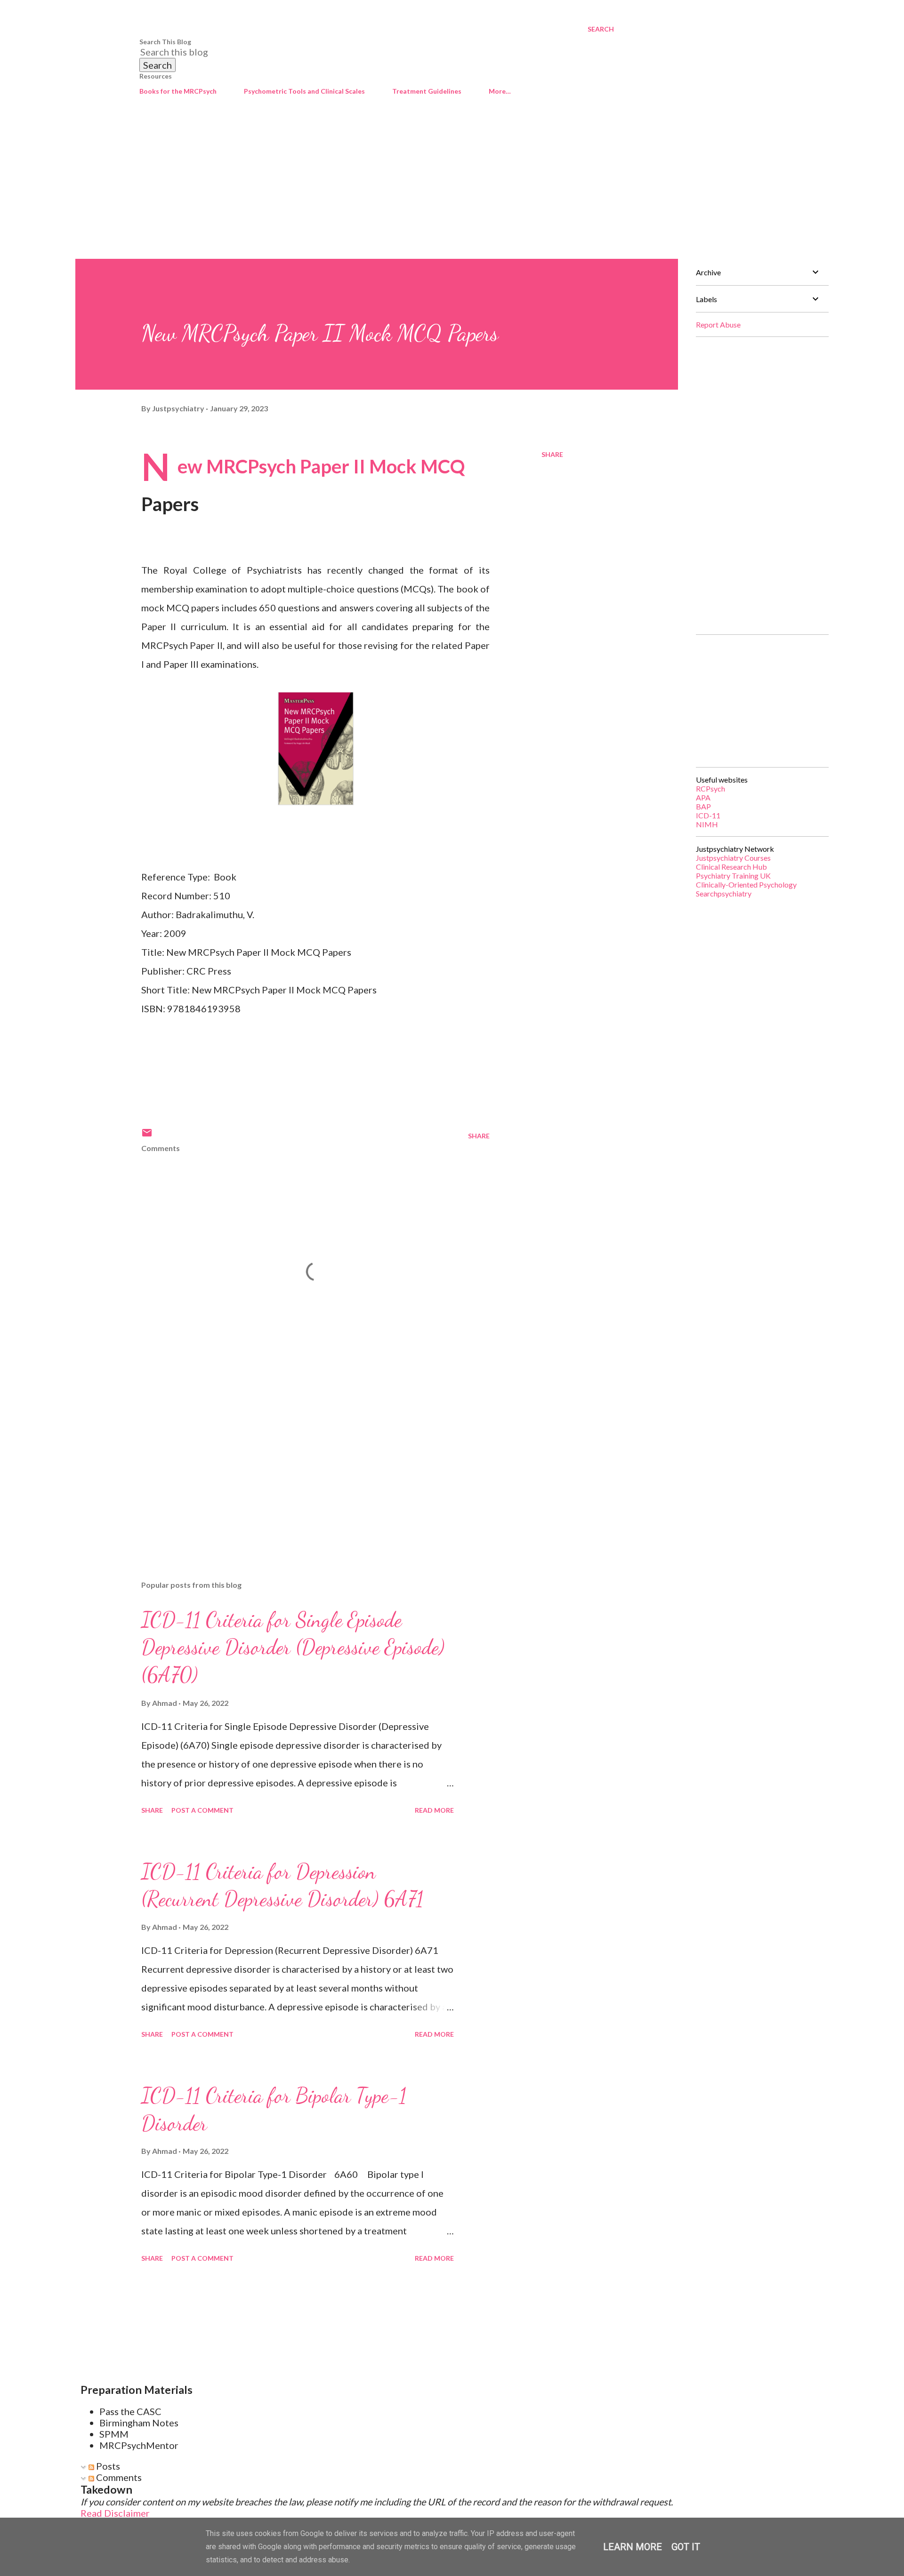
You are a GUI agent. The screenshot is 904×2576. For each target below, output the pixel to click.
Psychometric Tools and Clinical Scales (304, 91)
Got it (686, 2547)
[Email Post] (147, 1136)
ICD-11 (708, 815)
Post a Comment (202, 1810)
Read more (434, 1810)
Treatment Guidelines (427, 91)
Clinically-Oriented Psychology (746, 884)
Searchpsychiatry (724, 893)
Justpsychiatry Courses (733, 858)
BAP (703, 806)
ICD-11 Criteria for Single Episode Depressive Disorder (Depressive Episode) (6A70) (293, 1647)
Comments (118, 2477)
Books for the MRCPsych (178, 91)
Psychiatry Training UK (733, 876)
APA (703, 797)
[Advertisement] (452, 188)
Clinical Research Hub (731, 867)
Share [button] (552, 454)
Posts (107, 2466)
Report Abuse (718, 324)
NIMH (707, 824)
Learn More (633, 2547)
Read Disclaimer (115, 2513)
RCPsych (710, 788)
